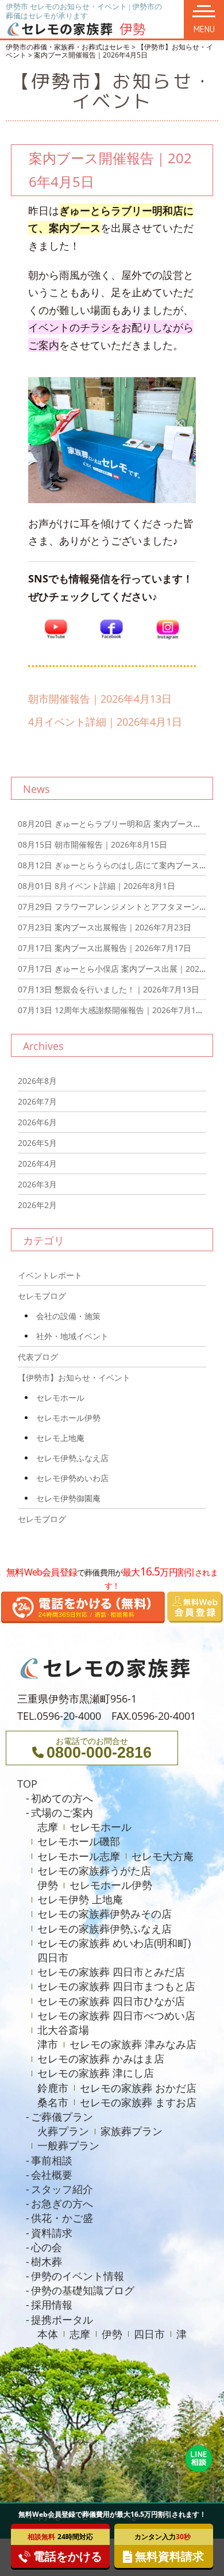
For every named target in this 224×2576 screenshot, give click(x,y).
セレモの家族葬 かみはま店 (101, 2058)
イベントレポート (50, 1275)
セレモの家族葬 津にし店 (96, 2073)
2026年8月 (37, 1081)
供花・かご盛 (62, 2218)
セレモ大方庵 (163, 1856)
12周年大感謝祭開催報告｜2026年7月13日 (113, 1010)
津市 (48, 2044)
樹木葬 (47, 2261)
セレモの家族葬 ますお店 (138, 2102)
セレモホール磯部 (79, 1841)
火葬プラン (63, 2131)
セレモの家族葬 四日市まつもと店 (116, 1986)
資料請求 (52, 2233)
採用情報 (52, 2305)
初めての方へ (62, 1798)
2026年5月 (37, 1143)
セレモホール (60, 1398)
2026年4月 (37, 1164)
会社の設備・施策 (68, 1316)
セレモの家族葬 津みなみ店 (133, 2044)
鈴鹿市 (53, 2088)
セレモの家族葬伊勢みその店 (105, 1914)
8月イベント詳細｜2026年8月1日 (96, 886)
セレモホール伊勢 (68, 1418)
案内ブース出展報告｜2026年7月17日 (105, 948)
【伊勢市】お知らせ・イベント (74, 1377)
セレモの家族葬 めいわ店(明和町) (114, 1943)
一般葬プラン (68, 2145)
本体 (48, 2334)
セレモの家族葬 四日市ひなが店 (111, 2001)
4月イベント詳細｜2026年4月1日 (105, 722)
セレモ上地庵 (60, 1438)
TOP (27, 1784)
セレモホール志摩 (79, 1856)
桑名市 (53, 2102)
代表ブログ (38, 1357)
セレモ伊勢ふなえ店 (72, 1458)
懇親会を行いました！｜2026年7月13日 (109, 989)
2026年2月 (37, 1205)
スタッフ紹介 (62, 2189)
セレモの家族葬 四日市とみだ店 (111, 1972)
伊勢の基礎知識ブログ (83, 2290)
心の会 (47, 2247)
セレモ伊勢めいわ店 (72, 1478)
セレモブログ (42, 1296)
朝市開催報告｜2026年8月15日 (92, 844)
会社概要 (52, 2175)
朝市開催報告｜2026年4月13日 (100, 699)
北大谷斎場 (63, 2030)
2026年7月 (37, 1101)
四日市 (53, 1957)
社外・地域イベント (72, 1336)
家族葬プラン (132, 2131)
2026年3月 (37, 1184)
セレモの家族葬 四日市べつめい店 (116, 2015)
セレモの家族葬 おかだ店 (138, 2088)
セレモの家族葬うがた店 (94, 1870)
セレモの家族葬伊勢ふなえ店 (105, 1929)
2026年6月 (37, 1122)
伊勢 (48, 1885)
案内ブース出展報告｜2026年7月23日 (105, 927)
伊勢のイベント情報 (78, 2276)
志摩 (48, 1827)
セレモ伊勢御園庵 (68, 1498)
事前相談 (52, 2160)
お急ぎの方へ (62, 2203)
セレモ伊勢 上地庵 (80, 1899)
